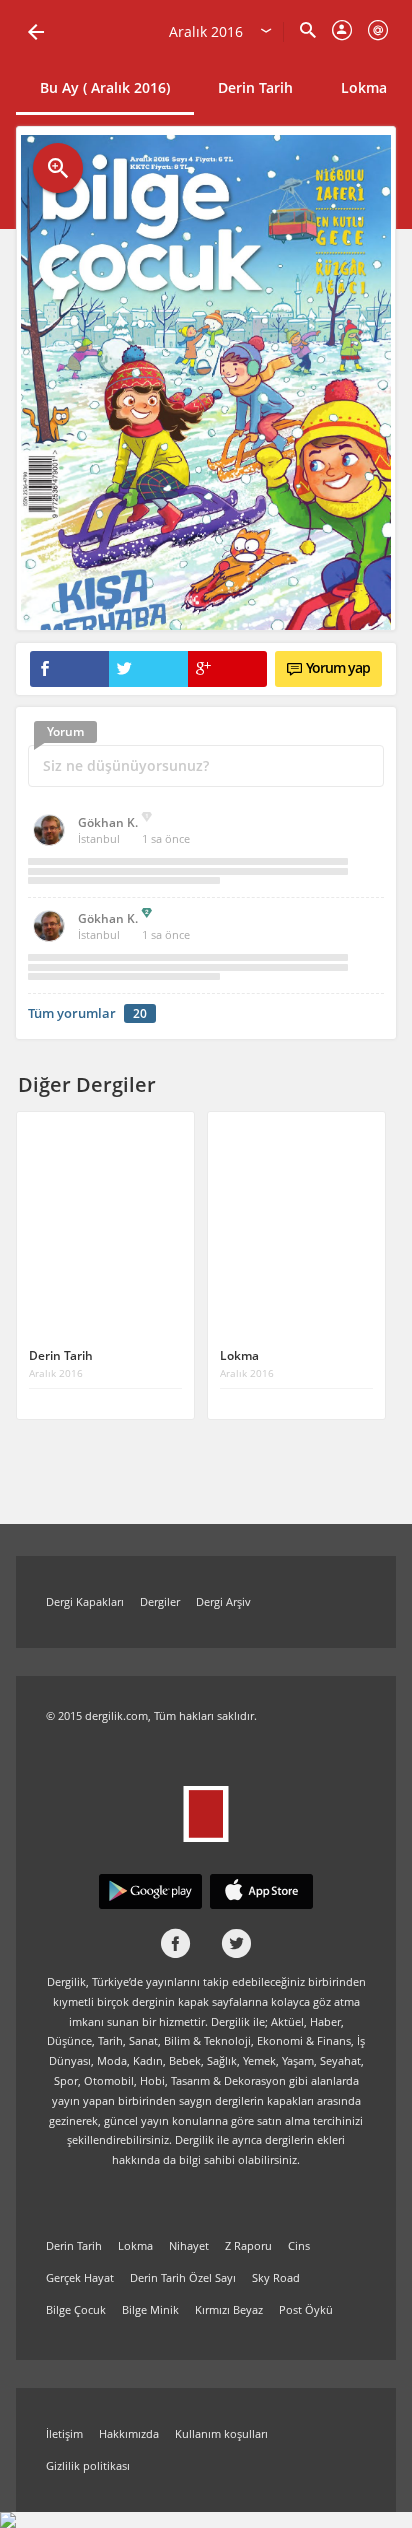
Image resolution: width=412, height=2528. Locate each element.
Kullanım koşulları (221, 2433)
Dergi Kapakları (85, 1601)
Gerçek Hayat (80, 2277)
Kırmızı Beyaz (229, 2309)
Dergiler (160, 1601)
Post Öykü (306, 2309)
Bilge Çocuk (76, 2309)
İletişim (64, 2433)
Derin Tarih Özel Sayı (183, 2277)
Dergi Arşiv (223, 1601)
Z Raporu (248, 2245)
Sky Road (276, 2277)
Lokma (364, 87)
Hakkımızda (129, 2433)
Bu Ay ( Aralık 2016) (105, 87)
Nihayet (189, 2245)
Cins (299, 2245)
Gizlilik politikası (88, 2465)
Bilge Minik (150, 2309)
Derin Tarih (255, 87)
